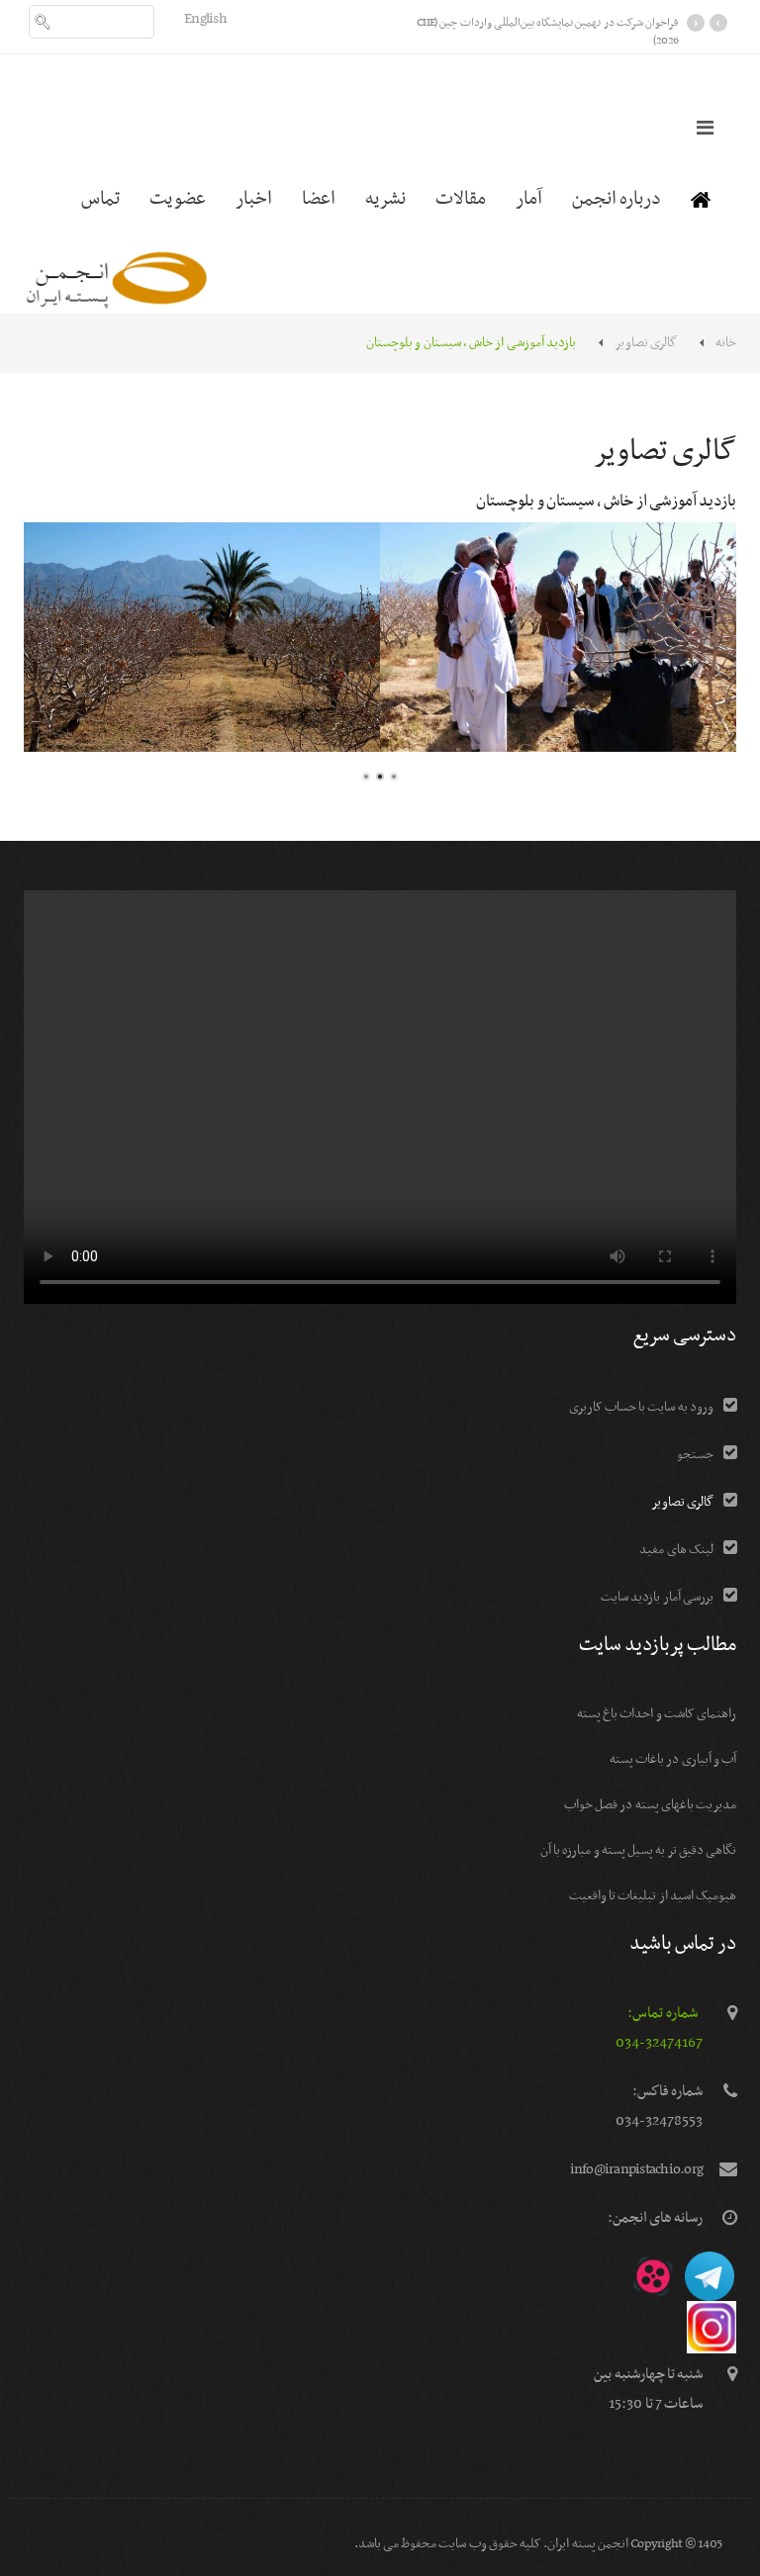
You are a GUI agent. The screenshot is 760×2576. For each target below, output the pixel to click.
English (205, 19)
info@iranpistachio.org (637, 2169)
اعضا (319, 199)
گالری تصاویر (646, 343)
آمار (529, 199)
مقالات (461, 199)
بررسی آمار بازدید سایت (657, 1597)
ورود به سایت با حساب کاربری (641, 1407)
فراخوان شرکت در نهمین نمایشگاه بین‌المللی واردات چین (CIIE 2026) (547, 32)
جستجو (695, 1455)
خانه (726, 343)
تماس (100, 199)
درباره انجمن (617, 199)
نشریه (385, 199)
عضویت (178, 199)
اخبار (254, 199)
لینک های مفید (676, 1550)
